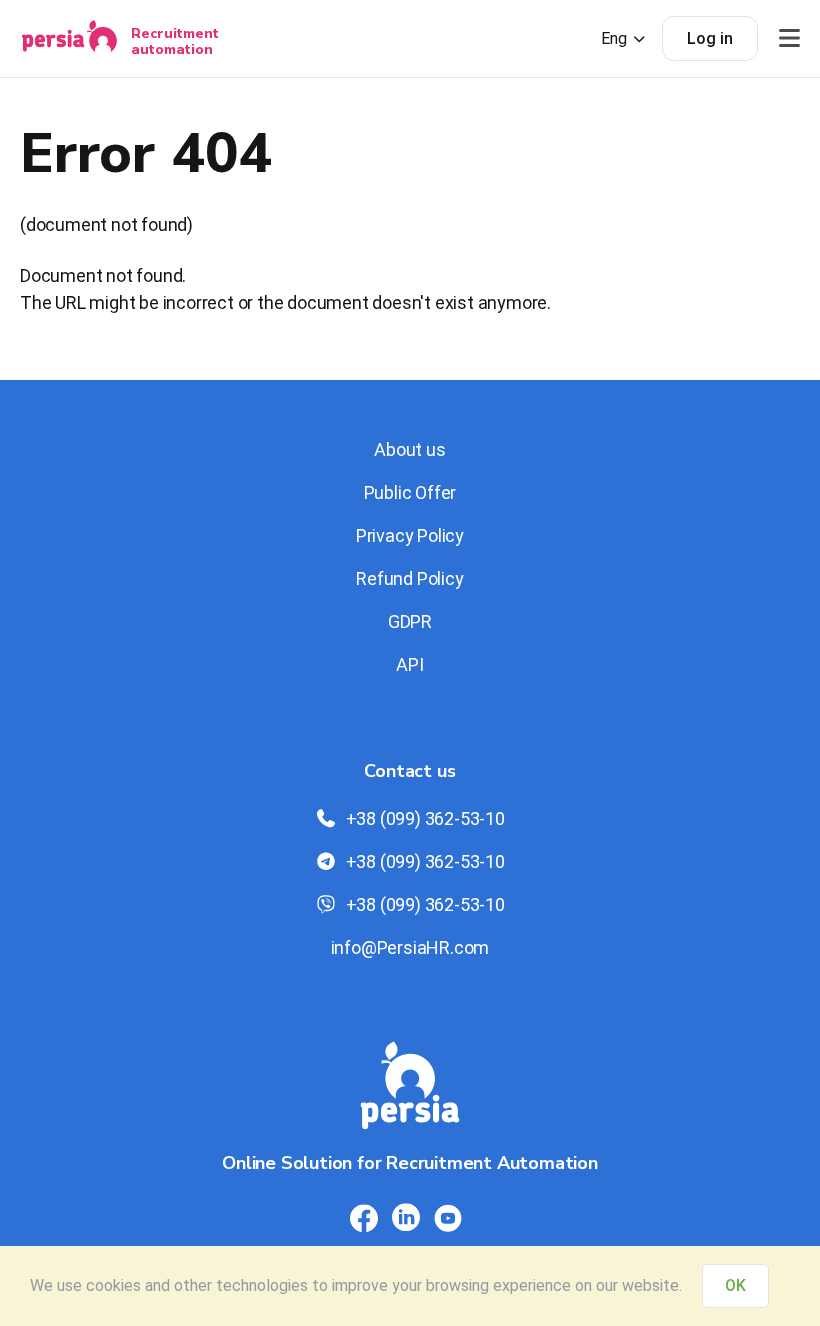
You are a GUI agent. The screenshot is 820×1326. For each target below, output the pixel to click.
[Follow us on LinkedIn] (406, 1218)
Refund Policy (409, 578)
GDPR (410, 621)
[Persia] (69, 38)
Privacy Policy (410, 535)
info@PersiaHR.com (410, 947)
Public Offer (410, 492)
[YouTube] (448, 1218)
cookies (113, 1285)
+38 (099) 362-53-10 (425, 818)
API (409, 664)
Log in (710, 38)
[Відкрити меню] (789, 38)
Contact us (409, 771)
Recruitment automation (175, 41)
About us (409, 449)
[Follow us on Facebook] (364, 1218)
